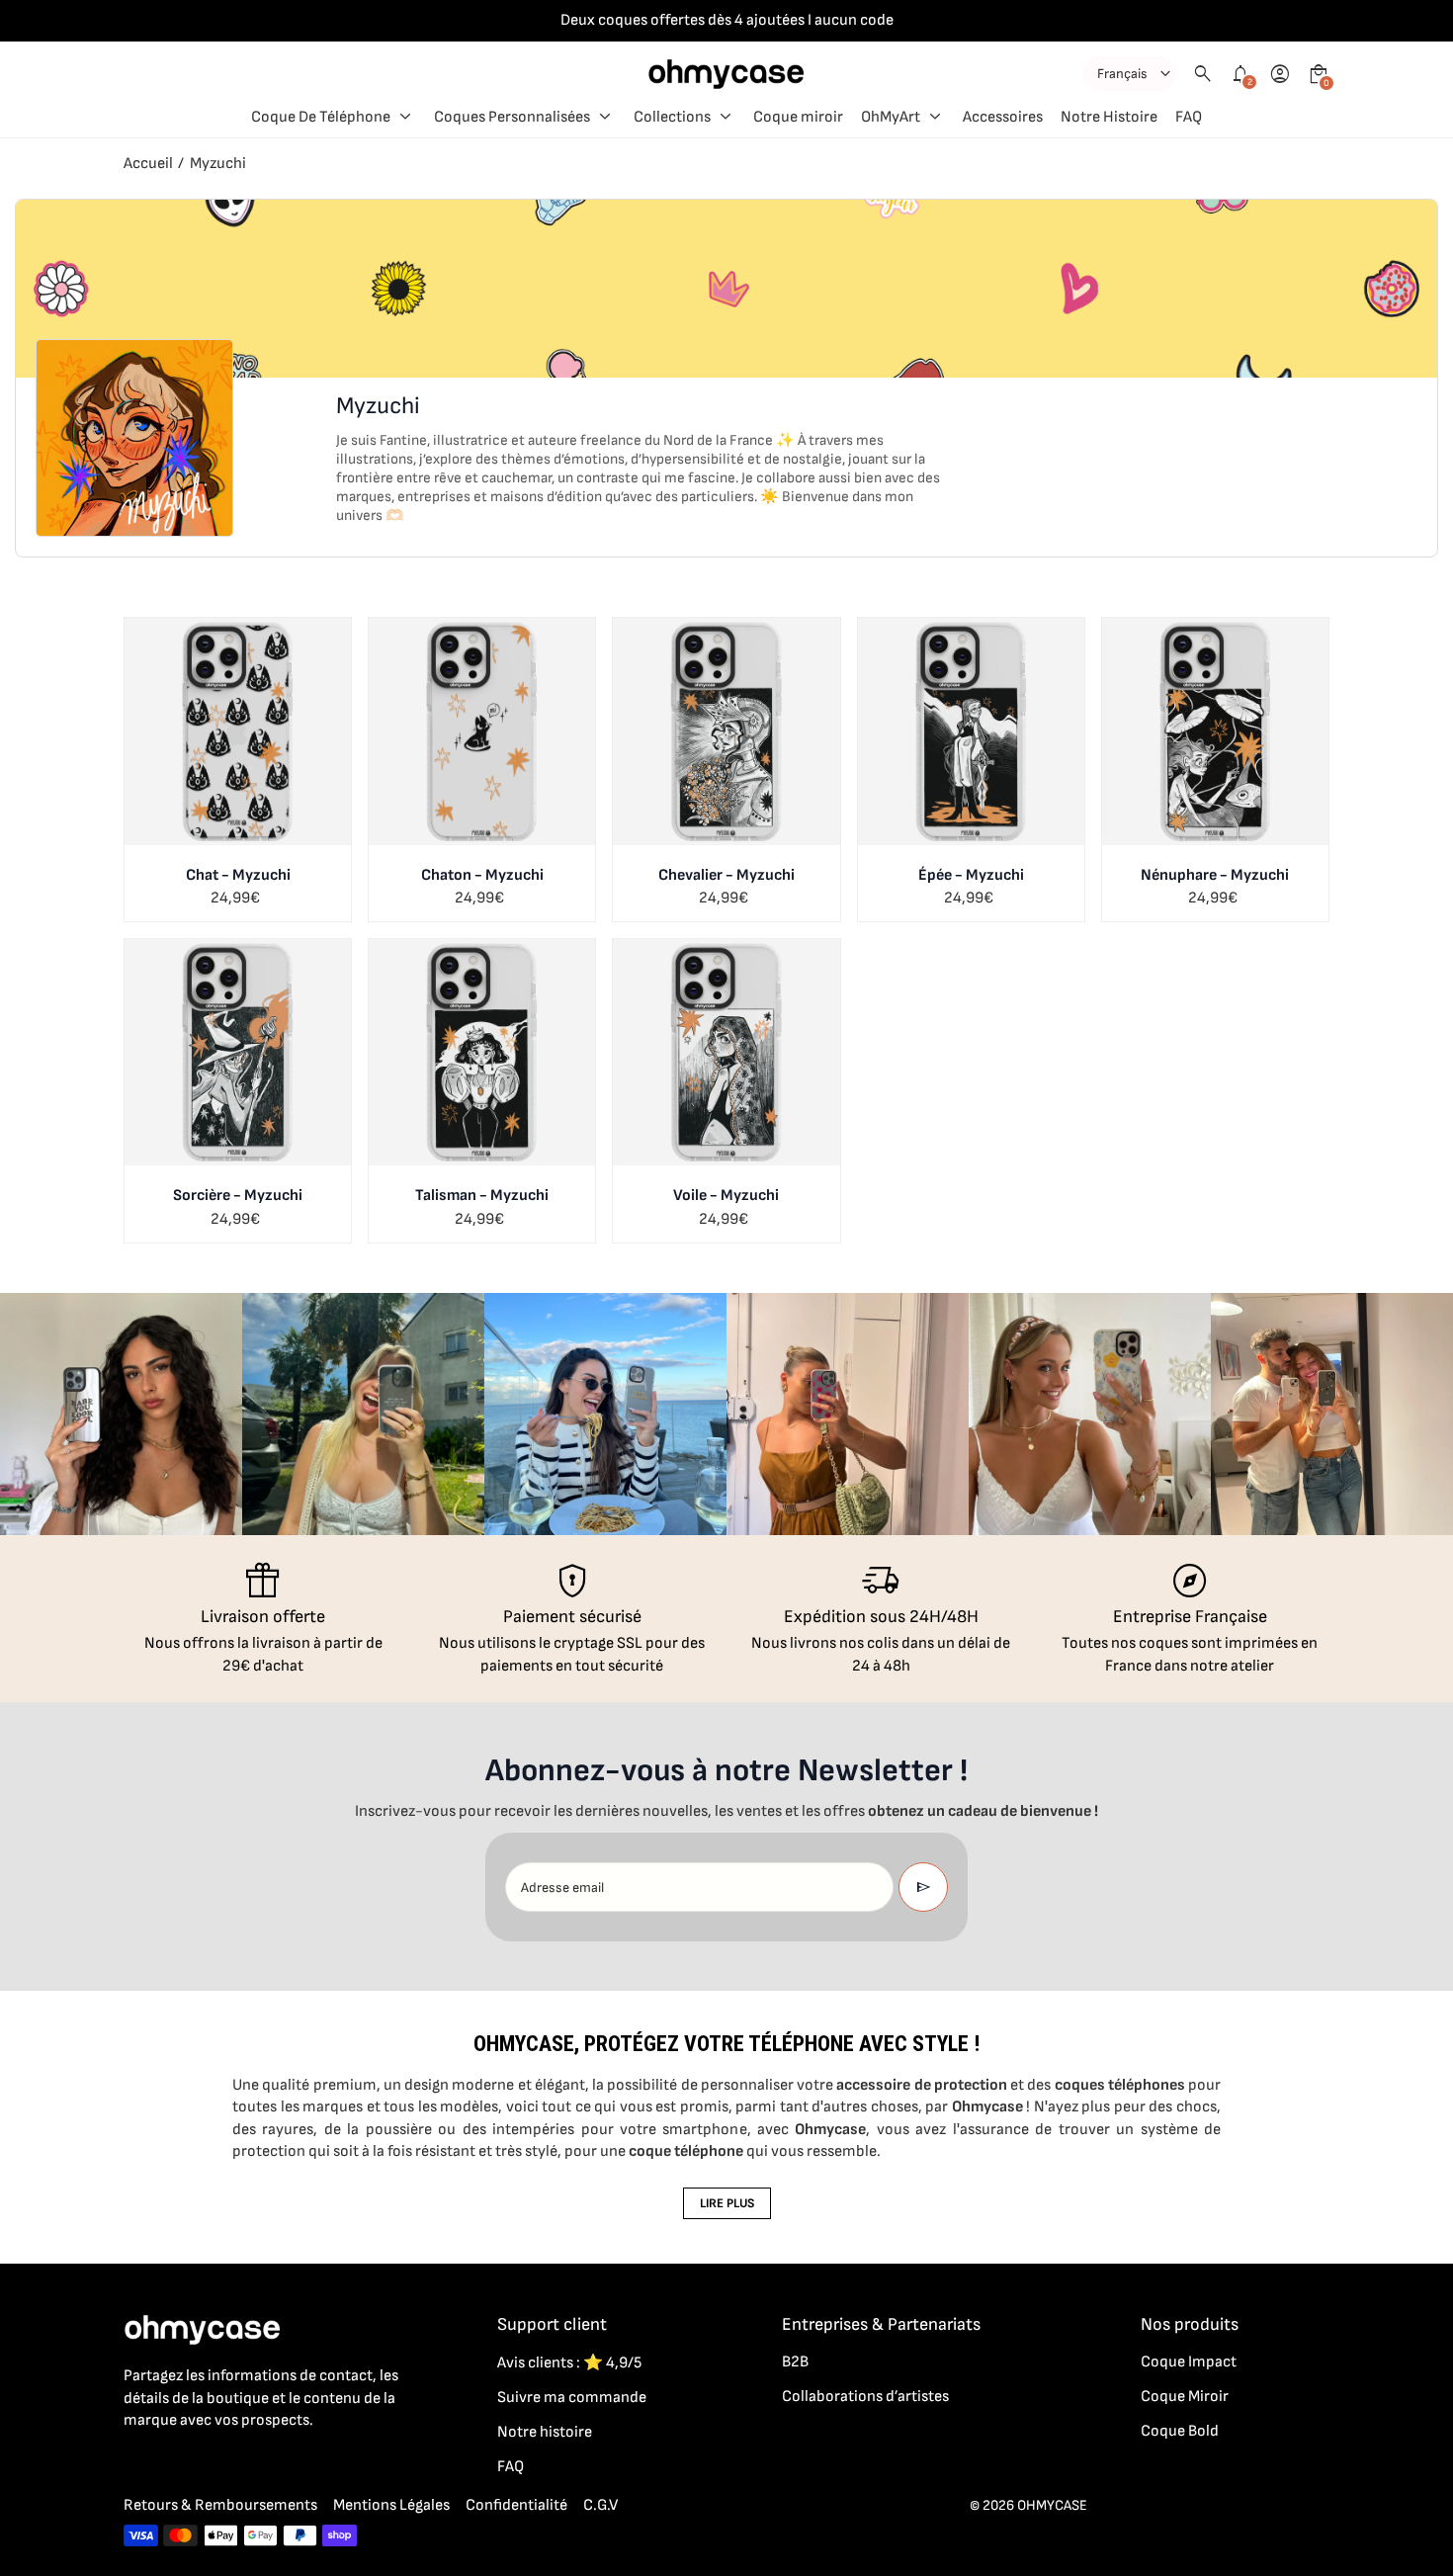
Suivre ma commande (572, 2398)
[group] (121, 1414)
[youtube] (254, 2464)
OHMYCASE (1052, 2505)
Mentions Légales (391, 2505)
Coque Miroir (1185, 2397)
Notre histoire (545, 2432)
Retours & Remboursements (220, 2505)
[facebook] (135, 2464)
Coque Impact (1189, 2362)
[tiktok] (214, 2464)
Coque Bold (1180, 2431)
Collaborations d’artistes (865, 2397)
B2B (795, 2362)
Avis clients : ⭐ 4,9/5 (569, 2363)
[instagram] (175, 2464)
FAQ (511, 2467)
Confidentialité (516, 2505)
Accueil (148, 164)
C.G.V (600, 2505)
